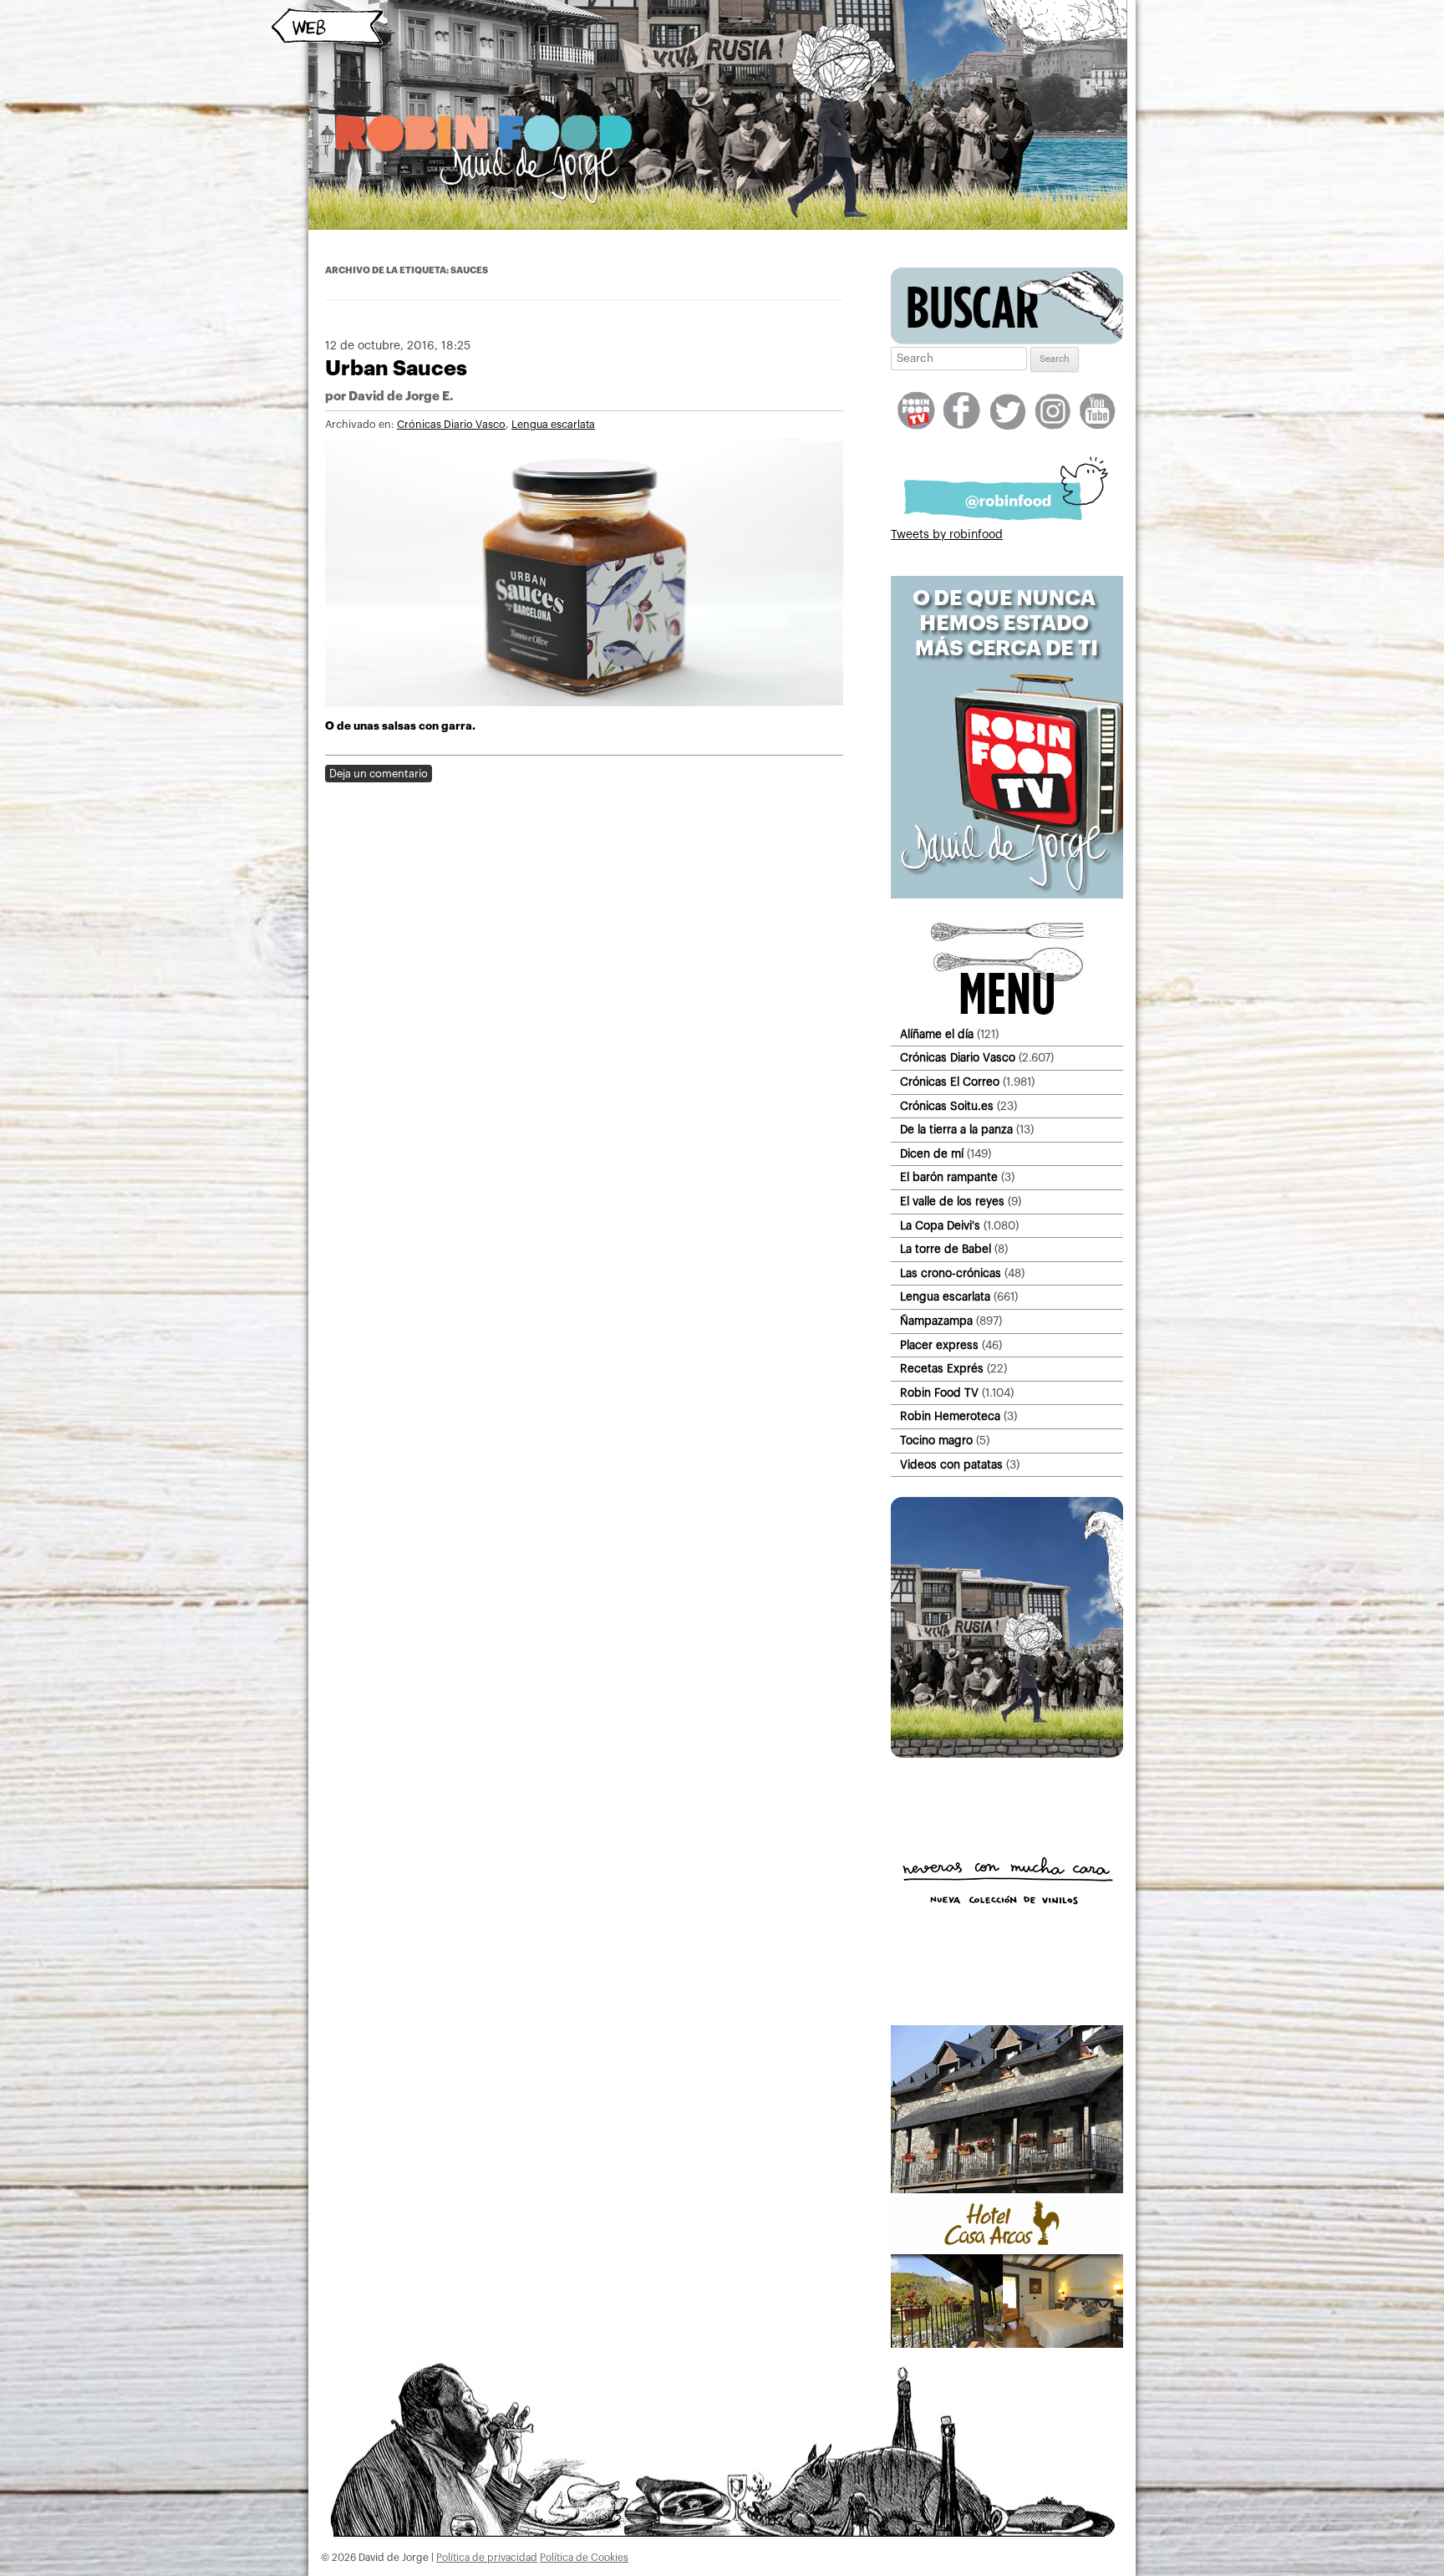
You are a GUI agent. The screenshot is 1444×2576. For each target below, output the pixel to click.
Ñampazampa (936, 1321)
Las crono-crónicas (951, 1273)
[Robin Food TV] (1007, 895)
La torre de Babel (946, 1249)
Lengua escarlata (553, 425)
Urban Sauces (396, 368)
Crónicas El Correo (950, 1082)
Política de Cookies (584, 2558)
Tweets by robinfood (947, 535)
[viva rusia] (1007, 1754)
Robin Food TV (939, 1393)
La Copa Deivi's (940, 1226)
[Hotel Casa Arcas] (1007, 2344)
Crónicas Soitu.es (947, 1106)
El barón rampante (949, 1177)
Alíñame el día (937, 1034)
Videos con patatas (951, 1465)
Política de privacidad (487, 2558)
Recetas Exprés (942, 1369)
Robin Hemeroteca (950, 1416)
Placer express (939, 1345)
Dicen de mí (932, 1154)
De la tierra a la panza (956, 1130)
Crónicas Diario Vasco (451, 425)
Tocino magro (936, 1441)
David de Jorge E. (401, 397)
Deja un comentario (379, 774)
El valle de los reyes (952, 1201)
